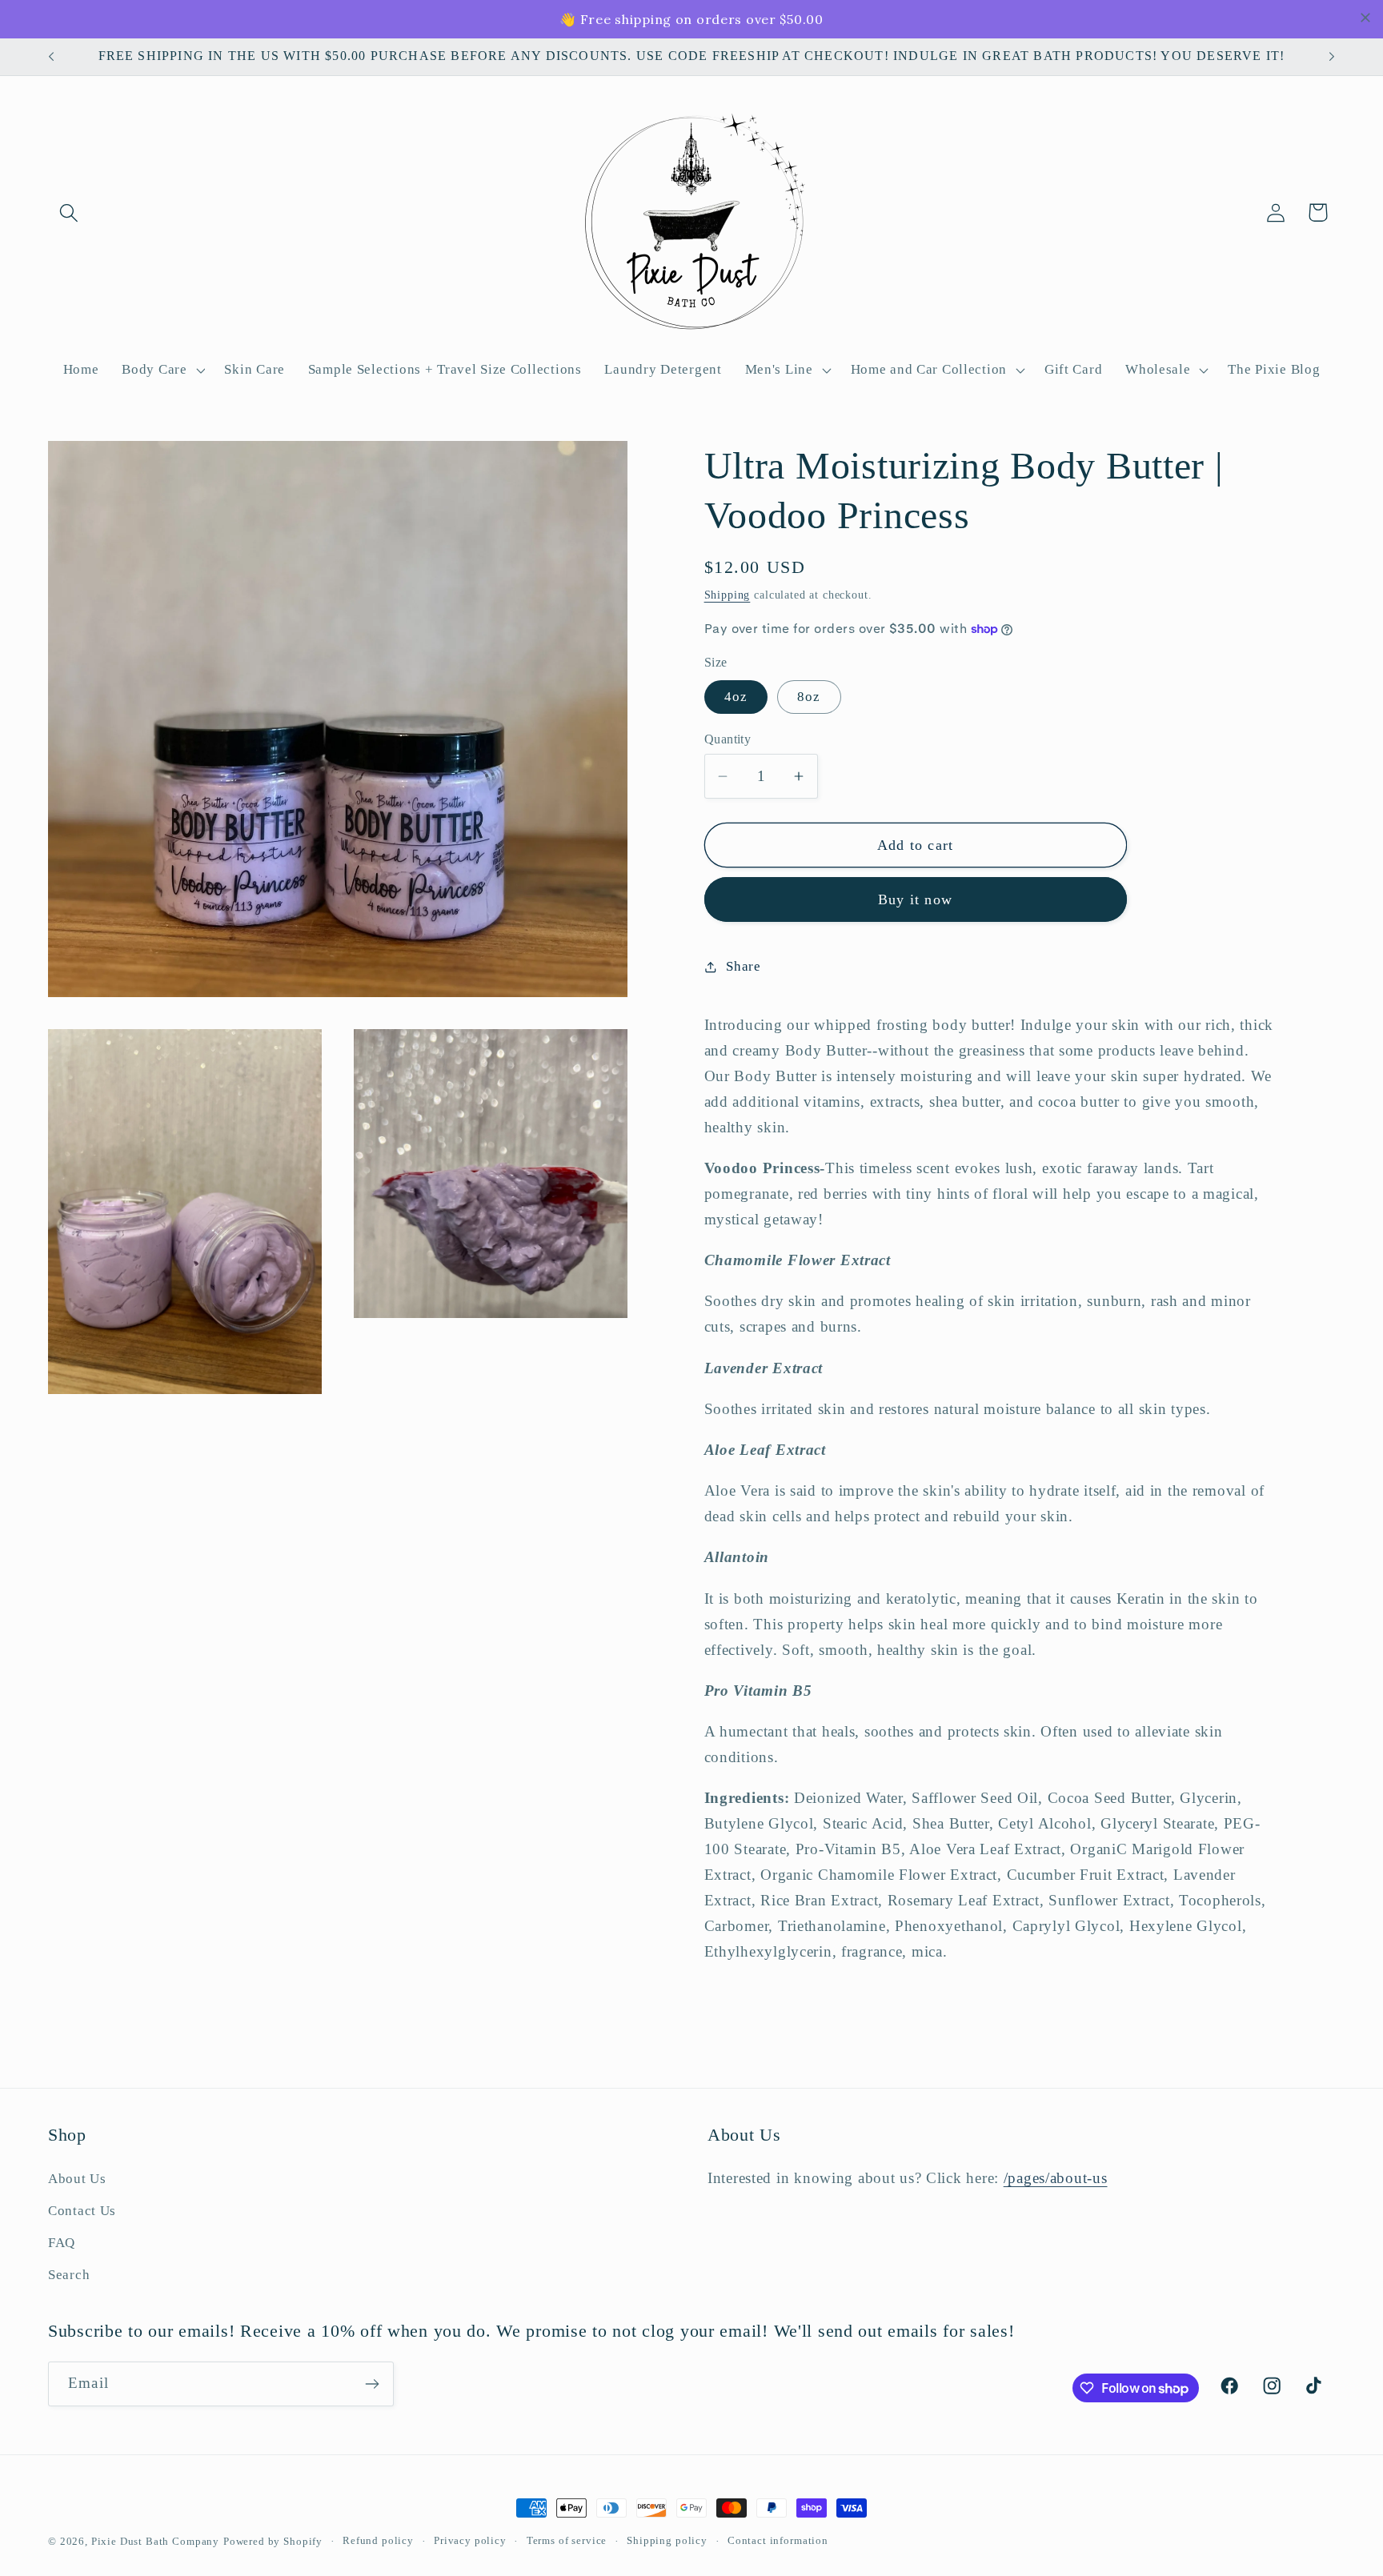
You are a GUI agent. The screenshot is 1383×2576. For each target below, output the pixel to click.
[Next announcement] (1332, 57)
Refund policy (378, 2540)
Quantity (728, 739)
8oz (809, 697)
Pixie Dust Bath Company (155, 2541)
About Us (77, 2179)
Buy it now (915, 899)
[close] (1365, 18)
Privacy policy (470, 2540)
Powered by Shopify (273, 2541)
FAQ (62, 2243)
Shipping (728, 595)
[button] (69, 212)
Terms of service (567, 2540)
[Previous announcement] (51, 57)
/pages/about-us (1056, 2178)
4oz (736, 697)
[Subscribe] (372, 2384)
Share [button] (744, 966)
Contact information (778, 2540)
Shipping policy (667, 2540)
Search (69, 2275)
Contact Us (82, 2211)
